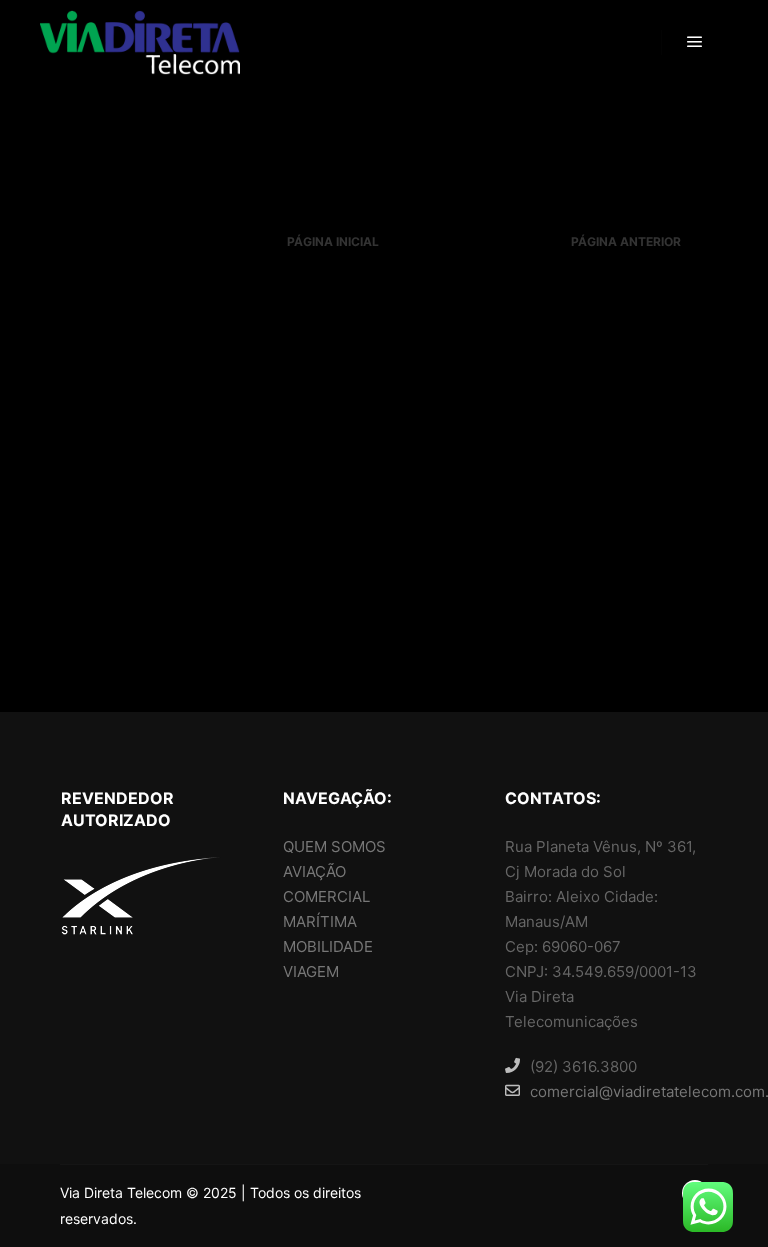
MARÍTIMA (320, 921)
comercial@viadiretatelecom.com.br (618, 1091)
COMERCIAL (326, 896)
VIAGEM (311, 971)
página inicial (333, 241)
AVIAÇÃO (314, 871)
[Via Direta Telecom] (140, 42)
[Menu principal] (695, 42)
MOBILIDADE (328, 946)
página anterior (626, 241)
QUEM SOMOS (334, 846)
